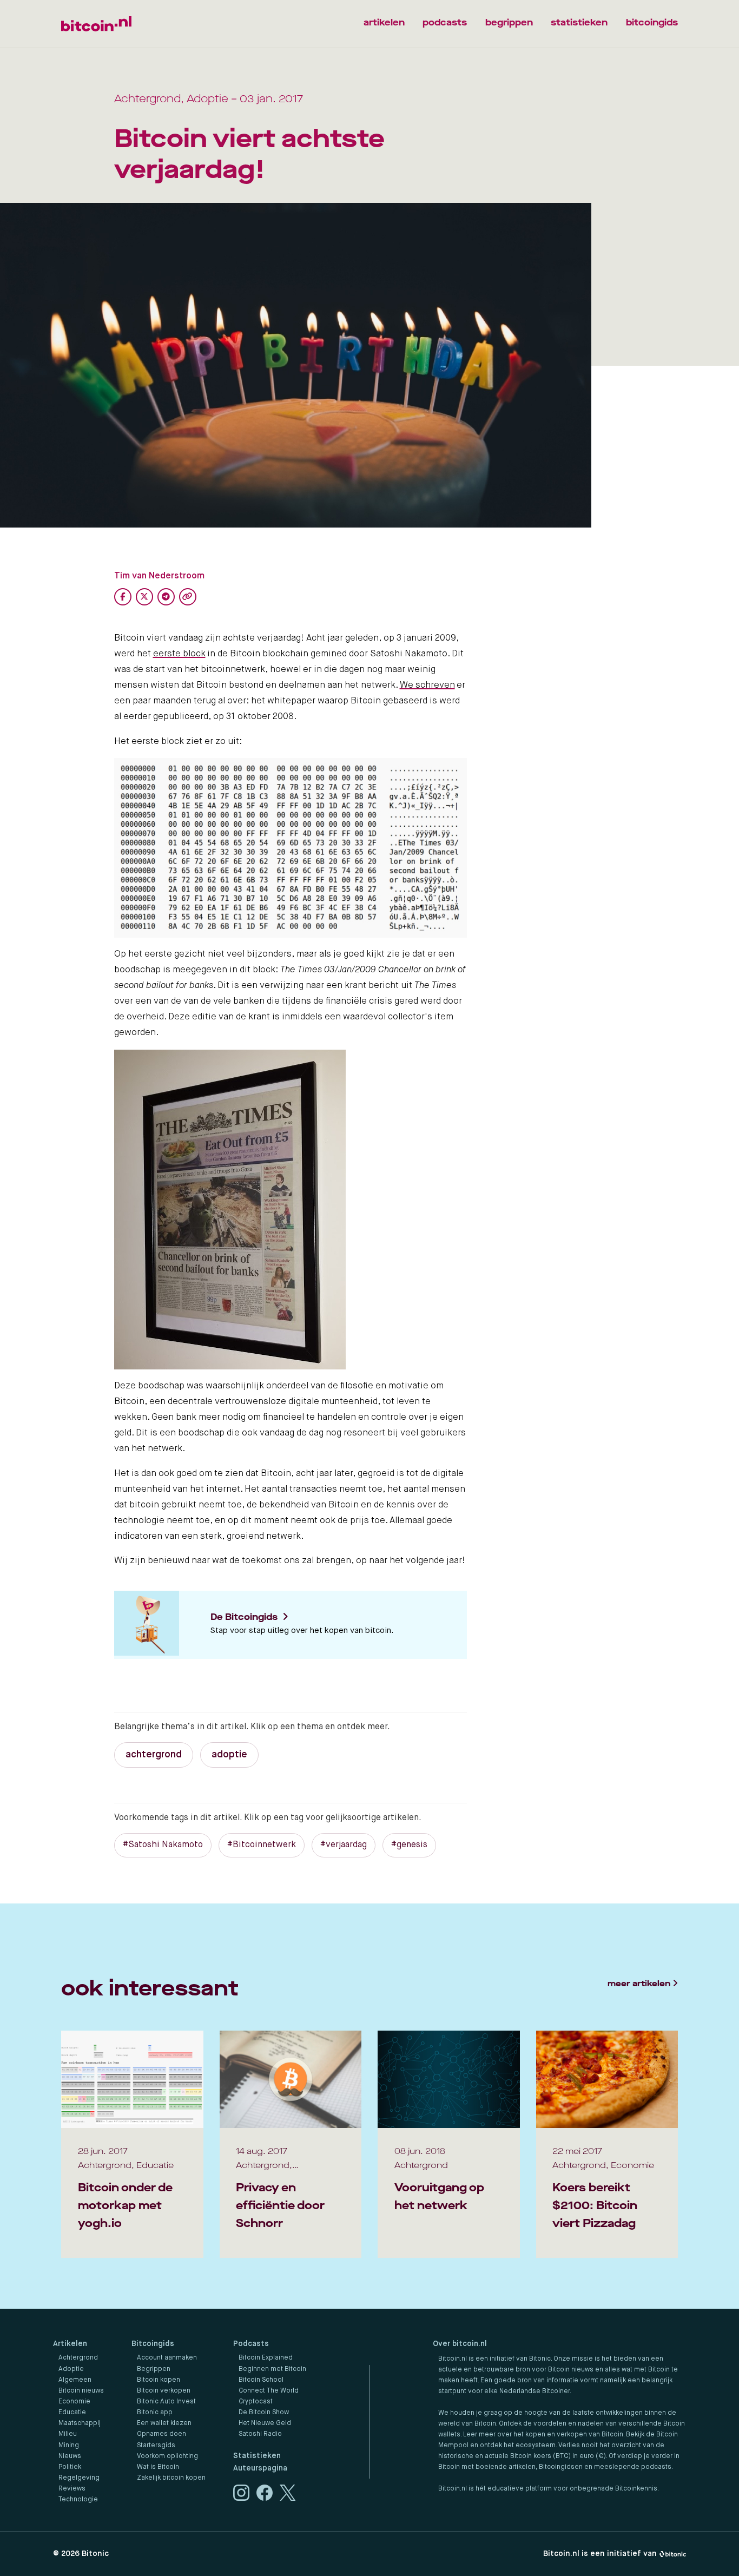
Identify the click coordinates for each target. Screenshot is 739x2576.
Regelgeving (79, 2478)
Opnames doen (161, 2434)
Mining (69, 2446)
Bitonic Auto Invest (166, 2402)
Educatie (72, 2413)
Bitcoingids (153, 2344)
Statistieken (257, 2456)
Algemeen (75, 2380)
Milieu (68, 2434)
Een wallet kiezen (164, 2423)
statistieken (579, 22)
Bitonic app (155, 2413)
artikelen (384, 22)
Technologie (78, 2500)
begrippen (509, 22)
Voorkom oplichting (167, 2456)
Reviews (72, 2489)
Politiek (70, 2467)
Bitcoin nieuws (81, 2391)
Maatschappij (80, 2423)
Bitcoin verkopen (164, 2391)
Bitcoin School (261, 2380)
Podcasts (251, 2344)
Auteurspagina (260, 2468)
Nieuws (70, 2456)
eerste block (179, 654)
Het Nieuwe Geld (265, 2423)
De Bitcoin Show (264, 2413)
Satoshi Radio (260, 2434)
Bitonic (95, 2554)
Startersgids (156, 2446)
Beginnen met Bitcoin (272, 2369)
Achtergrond (78, 2358)
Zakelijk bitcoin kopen (171, 2478)
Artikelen (70, 2344)
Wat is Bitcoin (158, 2467)
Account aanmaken (167, 2358)
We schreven (427, 685)
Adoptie (71, 2369)
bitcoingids (652, 22)
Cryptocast (256, 2402)
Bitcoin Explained (266, 2358)
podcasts (445, 22)
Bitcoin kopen (159, 2380)
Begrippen (154, 2369)
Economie (74, 2402)
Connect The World (269, 2391)
